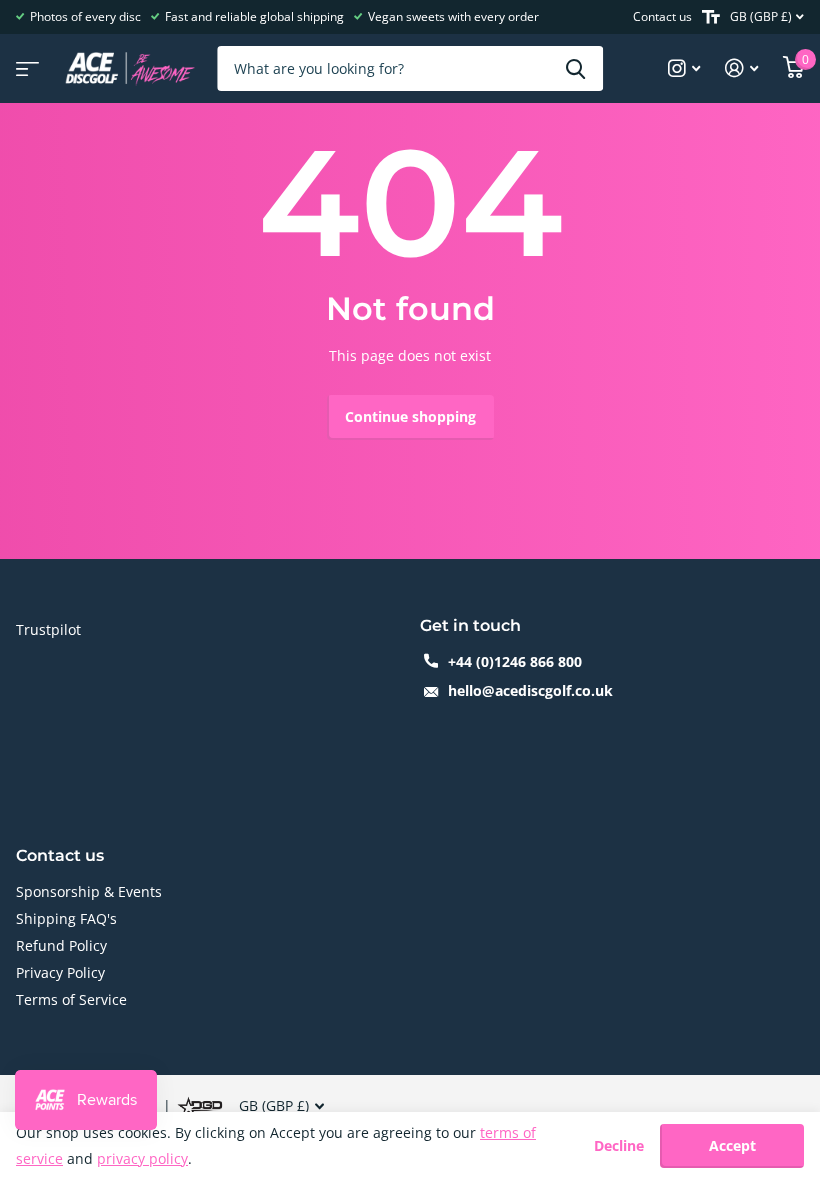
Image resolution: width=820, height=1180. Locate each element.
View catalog (25, 62)
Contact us (662, 16)
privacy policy (142, 1158)
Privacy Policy (60, 972)
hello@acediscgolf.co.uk (530, 690)
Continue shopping (410, 416)
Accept (732, 1145)
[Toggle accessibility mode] (711, 17)
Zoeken (575, 68)
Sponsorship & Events (89, 891)
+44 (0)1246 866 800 (515, 661)
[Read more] (684, 68)
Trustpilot (48, 629)
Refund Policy (61, 945)
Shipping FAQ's (66, 918)
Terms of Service (71, 999)
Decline (619, 1146)
